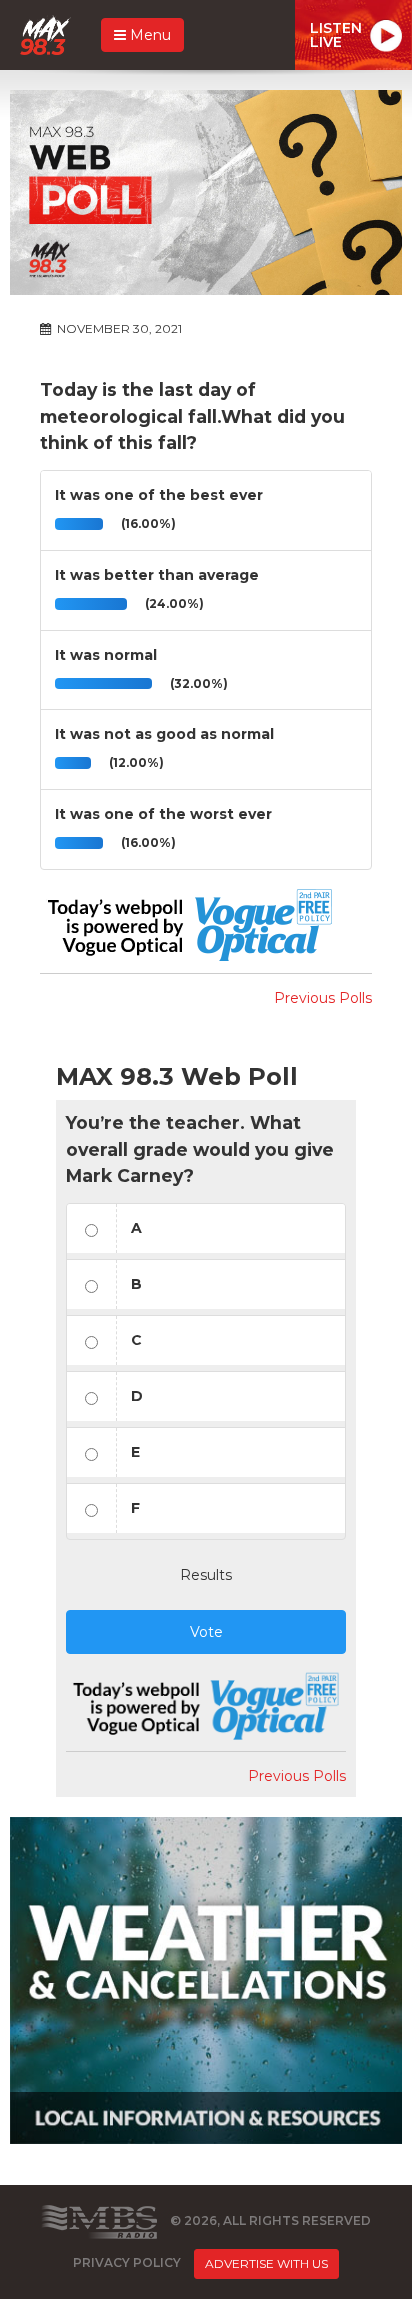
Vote (206, 1632)
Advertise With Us (266, 2263)
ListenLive (336, 35)
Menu (148, 35)
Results (206, 1575)
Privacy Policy (127, 2262)
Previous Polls (323, 998)
